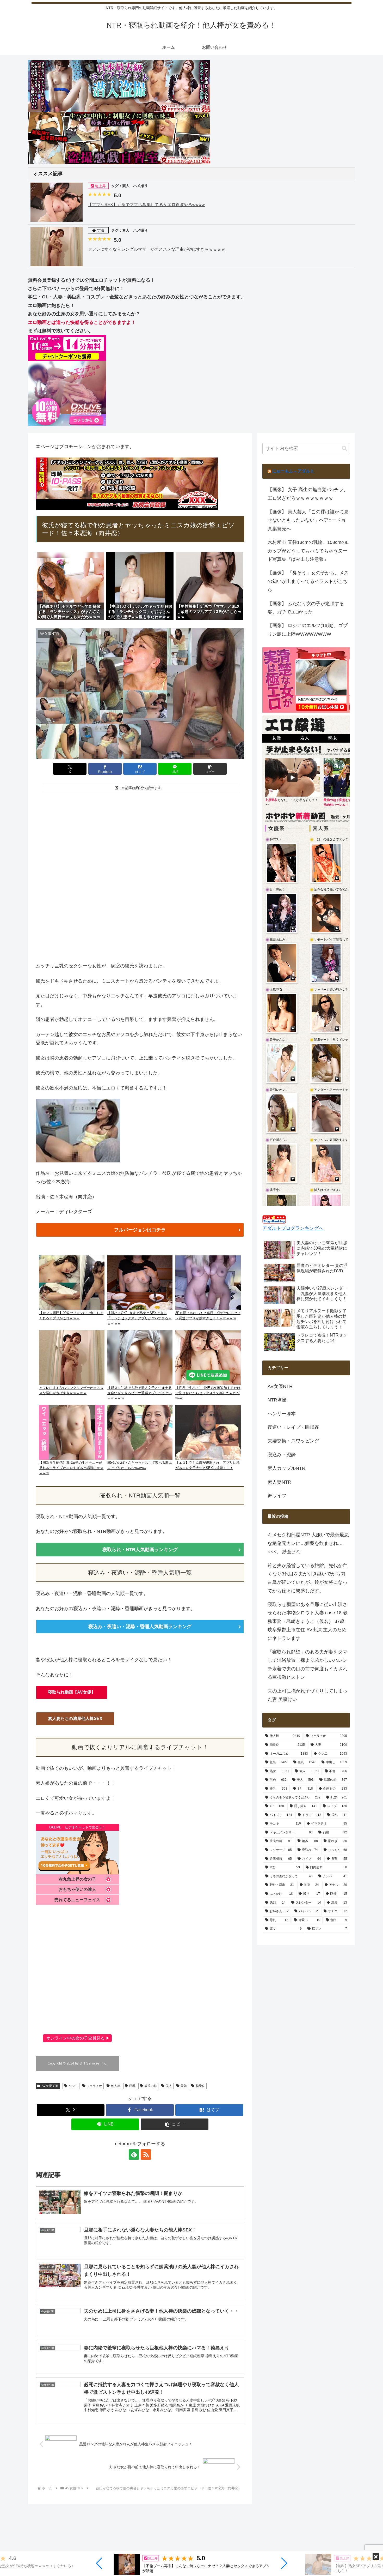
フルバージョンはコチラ (140, 1230)
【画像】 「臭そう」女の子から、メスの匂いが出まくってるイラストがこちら (308, 581)
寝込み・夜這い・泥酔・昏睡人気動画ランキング (140, 1627)
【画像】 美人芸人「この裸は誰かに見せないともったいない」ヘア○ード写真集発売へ (308, 520)
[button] (99, 2563)
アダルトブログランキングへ (293, 1228)
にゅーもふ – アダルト (293, 471)
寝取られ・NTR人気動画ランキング (140, 1550)
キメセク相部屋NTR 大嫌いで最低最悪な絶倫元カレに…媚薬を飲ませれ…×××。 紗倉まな (308, 1543)
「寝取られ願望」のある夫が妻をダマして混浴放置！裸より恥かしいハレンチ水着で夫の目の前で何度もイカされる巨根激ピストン (307, 1665)
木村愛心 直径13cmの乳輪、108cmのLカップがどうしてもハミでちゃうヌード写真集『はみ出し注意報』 (308, 551)
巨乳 (132, 2086)
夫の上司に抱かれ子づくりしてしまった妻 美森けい (307, 1695)
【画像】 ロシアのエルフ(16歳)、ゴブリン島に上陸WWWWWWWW (308, 630)
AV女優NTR (50, 2086)
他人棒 (116, 2086)
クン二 (73, 2086)
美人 (169, 2086)
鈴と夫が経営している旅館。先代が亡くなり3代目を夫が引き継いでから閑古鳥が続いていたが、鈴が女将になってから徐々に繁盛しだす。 (307, 1578)
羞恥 (184, 2086)
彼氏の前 (151, 2086)
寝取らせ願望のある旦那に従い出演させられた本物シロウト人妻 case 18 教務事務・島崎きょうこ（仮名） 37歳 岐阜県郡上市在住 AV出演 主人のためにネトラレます (308, 1621)
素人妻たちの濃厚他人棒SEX (75, 1719)
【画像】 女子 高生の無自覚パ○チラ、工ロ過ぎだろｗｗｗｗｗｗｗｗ (308, 494)
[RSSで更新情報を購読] (146, 2154)
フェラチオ (94, 2086)
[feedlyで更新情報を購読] (134, 2154)
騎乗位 (200, 2086)
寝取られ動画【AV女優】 (72, 1692)
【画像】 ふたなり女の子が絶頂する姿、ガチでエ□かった (306, 608)
